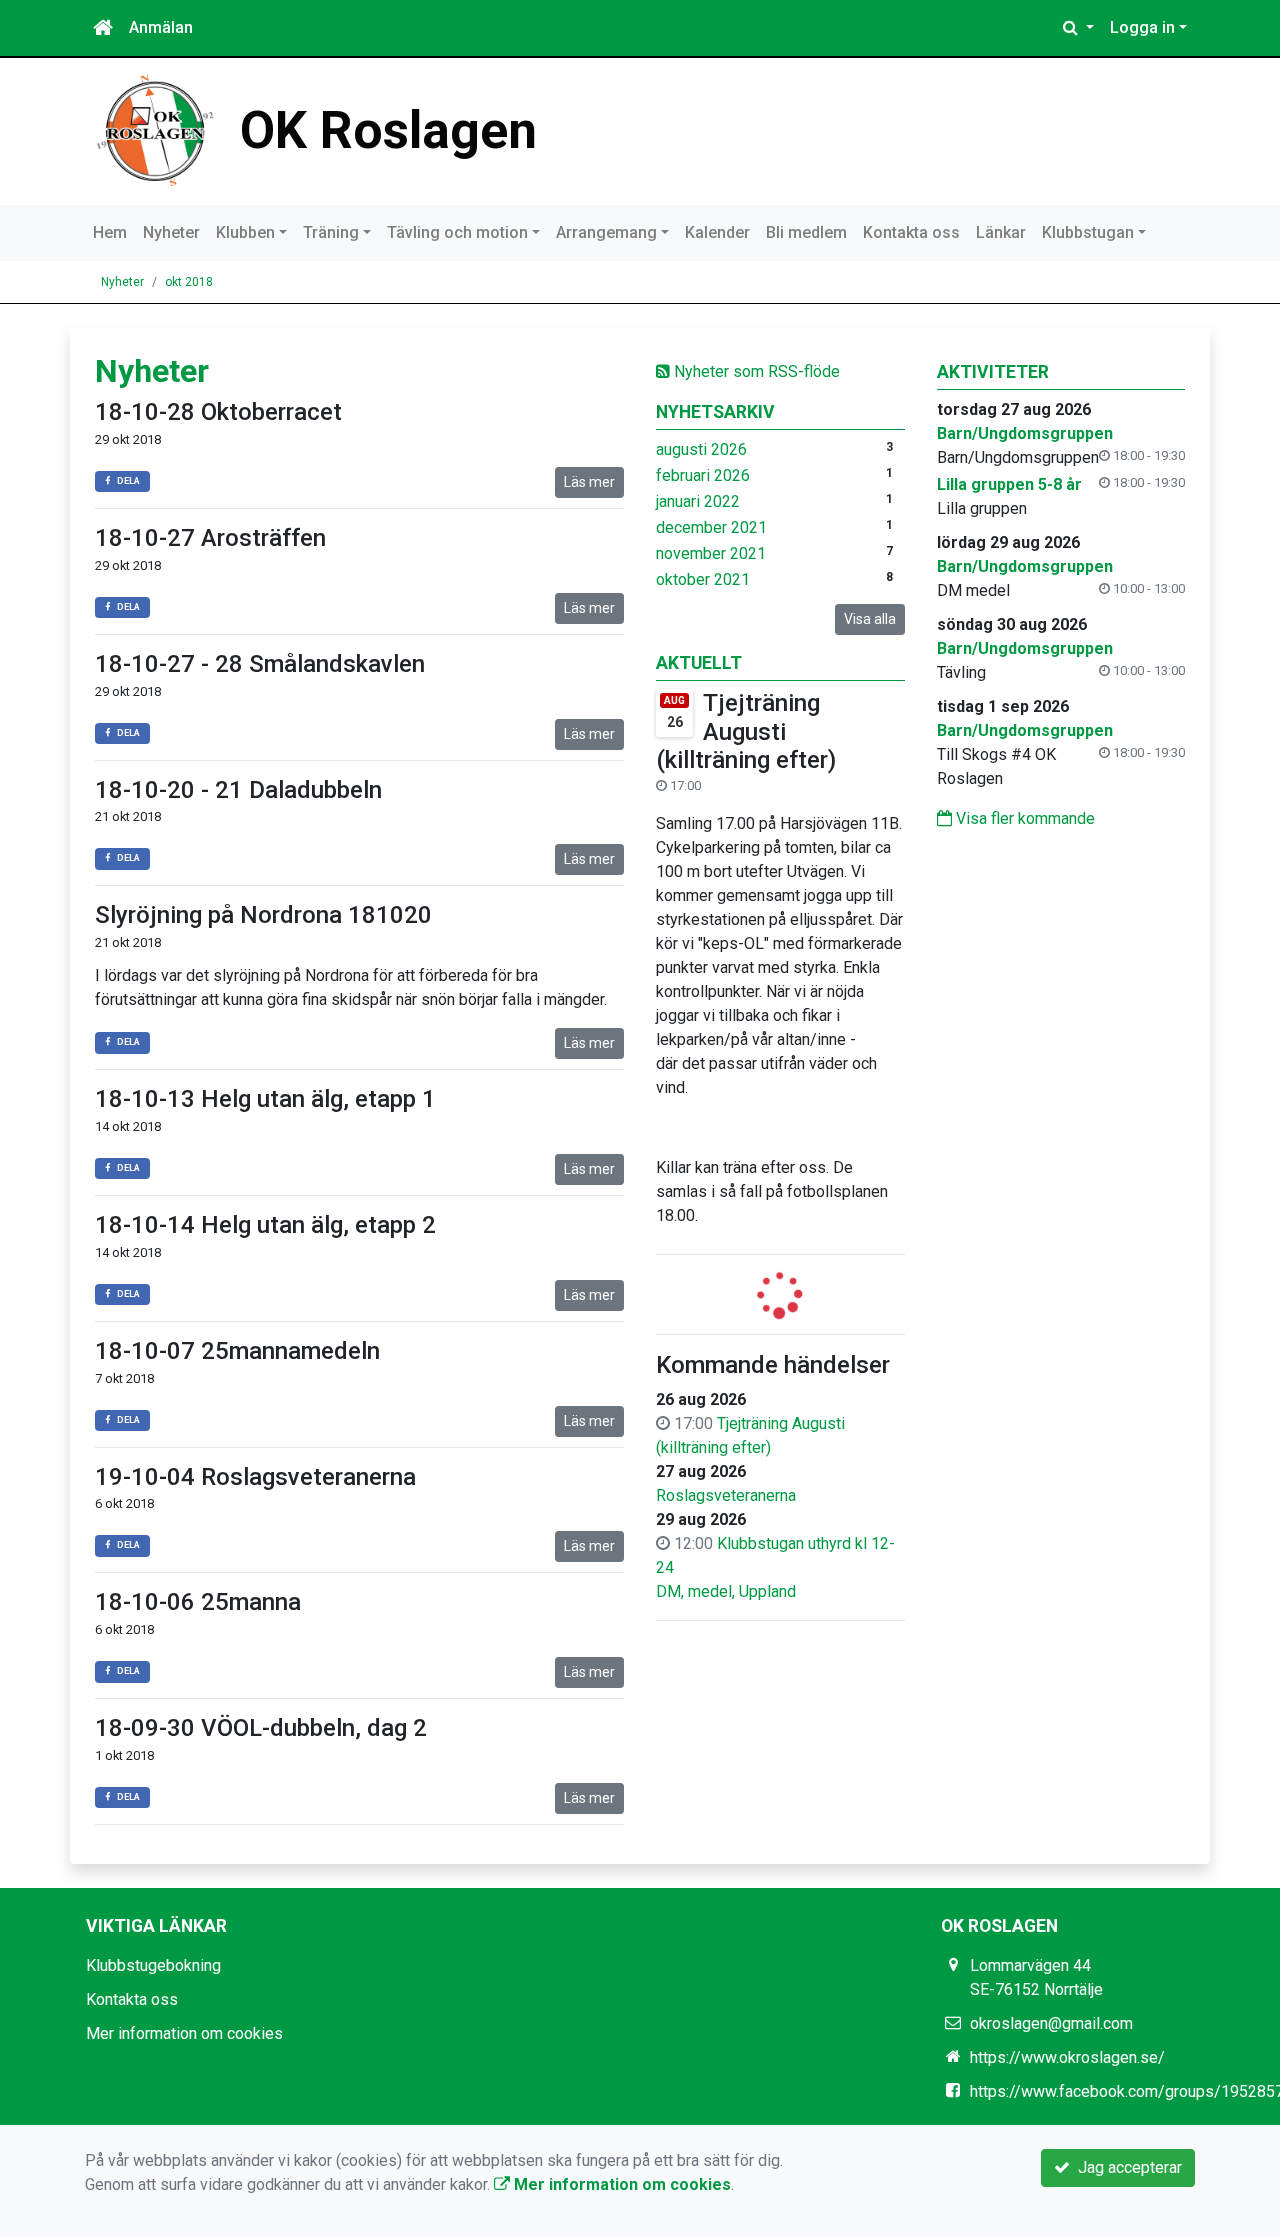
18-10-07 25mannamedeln (237, 1351)
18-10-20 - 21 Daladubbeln (238, 790)
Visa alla (870, 619)
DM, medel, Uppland (726, 1591)
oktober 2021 (703, 579)
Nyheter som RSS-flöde (755, 371)
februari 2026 (703, 475)
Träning (331, 232)
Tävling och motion (457, 232)
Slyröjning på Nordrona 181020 (263, 915)
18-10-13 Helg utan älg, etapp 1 (265, 1099)
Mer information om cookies (184, 2033)
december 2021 (711, 527)
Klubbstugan (1088, 232)
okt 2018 (189, 282)
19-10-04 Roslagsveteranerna (255, 1477)
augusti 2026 (701, 449)
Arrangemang (606, 232)
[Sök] (1078, 28)
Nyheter (171, 232)
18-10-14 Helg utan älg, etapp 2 (265, 1225)
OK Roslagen (388, 130)
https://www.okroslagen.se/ (1067, 2057)
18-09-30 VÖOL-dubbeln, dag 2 (261, 1728)
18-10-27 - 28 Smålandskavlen (260, 664)
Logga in (1142, 27)
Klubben (245, 232)
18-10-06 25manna (198, 1602)
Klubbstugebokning (153, 1965)
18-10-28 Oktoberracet (218, 412)
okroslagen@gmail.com (1051, 2023)
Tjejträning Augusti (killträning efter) (746, 732)
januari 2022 (698, 501)
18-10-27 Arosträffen (210, 538)
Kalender (717, 232)
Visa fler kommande (1023, 818)
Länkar (1001, 232)
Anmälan (161, 27)
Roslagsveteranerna (726, 1495)
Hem (110, 232)
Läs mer (589, 482)
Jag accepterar (1126, 2167)
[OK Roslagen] (155, 129)
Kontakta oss (911, 232)
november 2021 (711, 553)
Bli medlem (806, 232)
